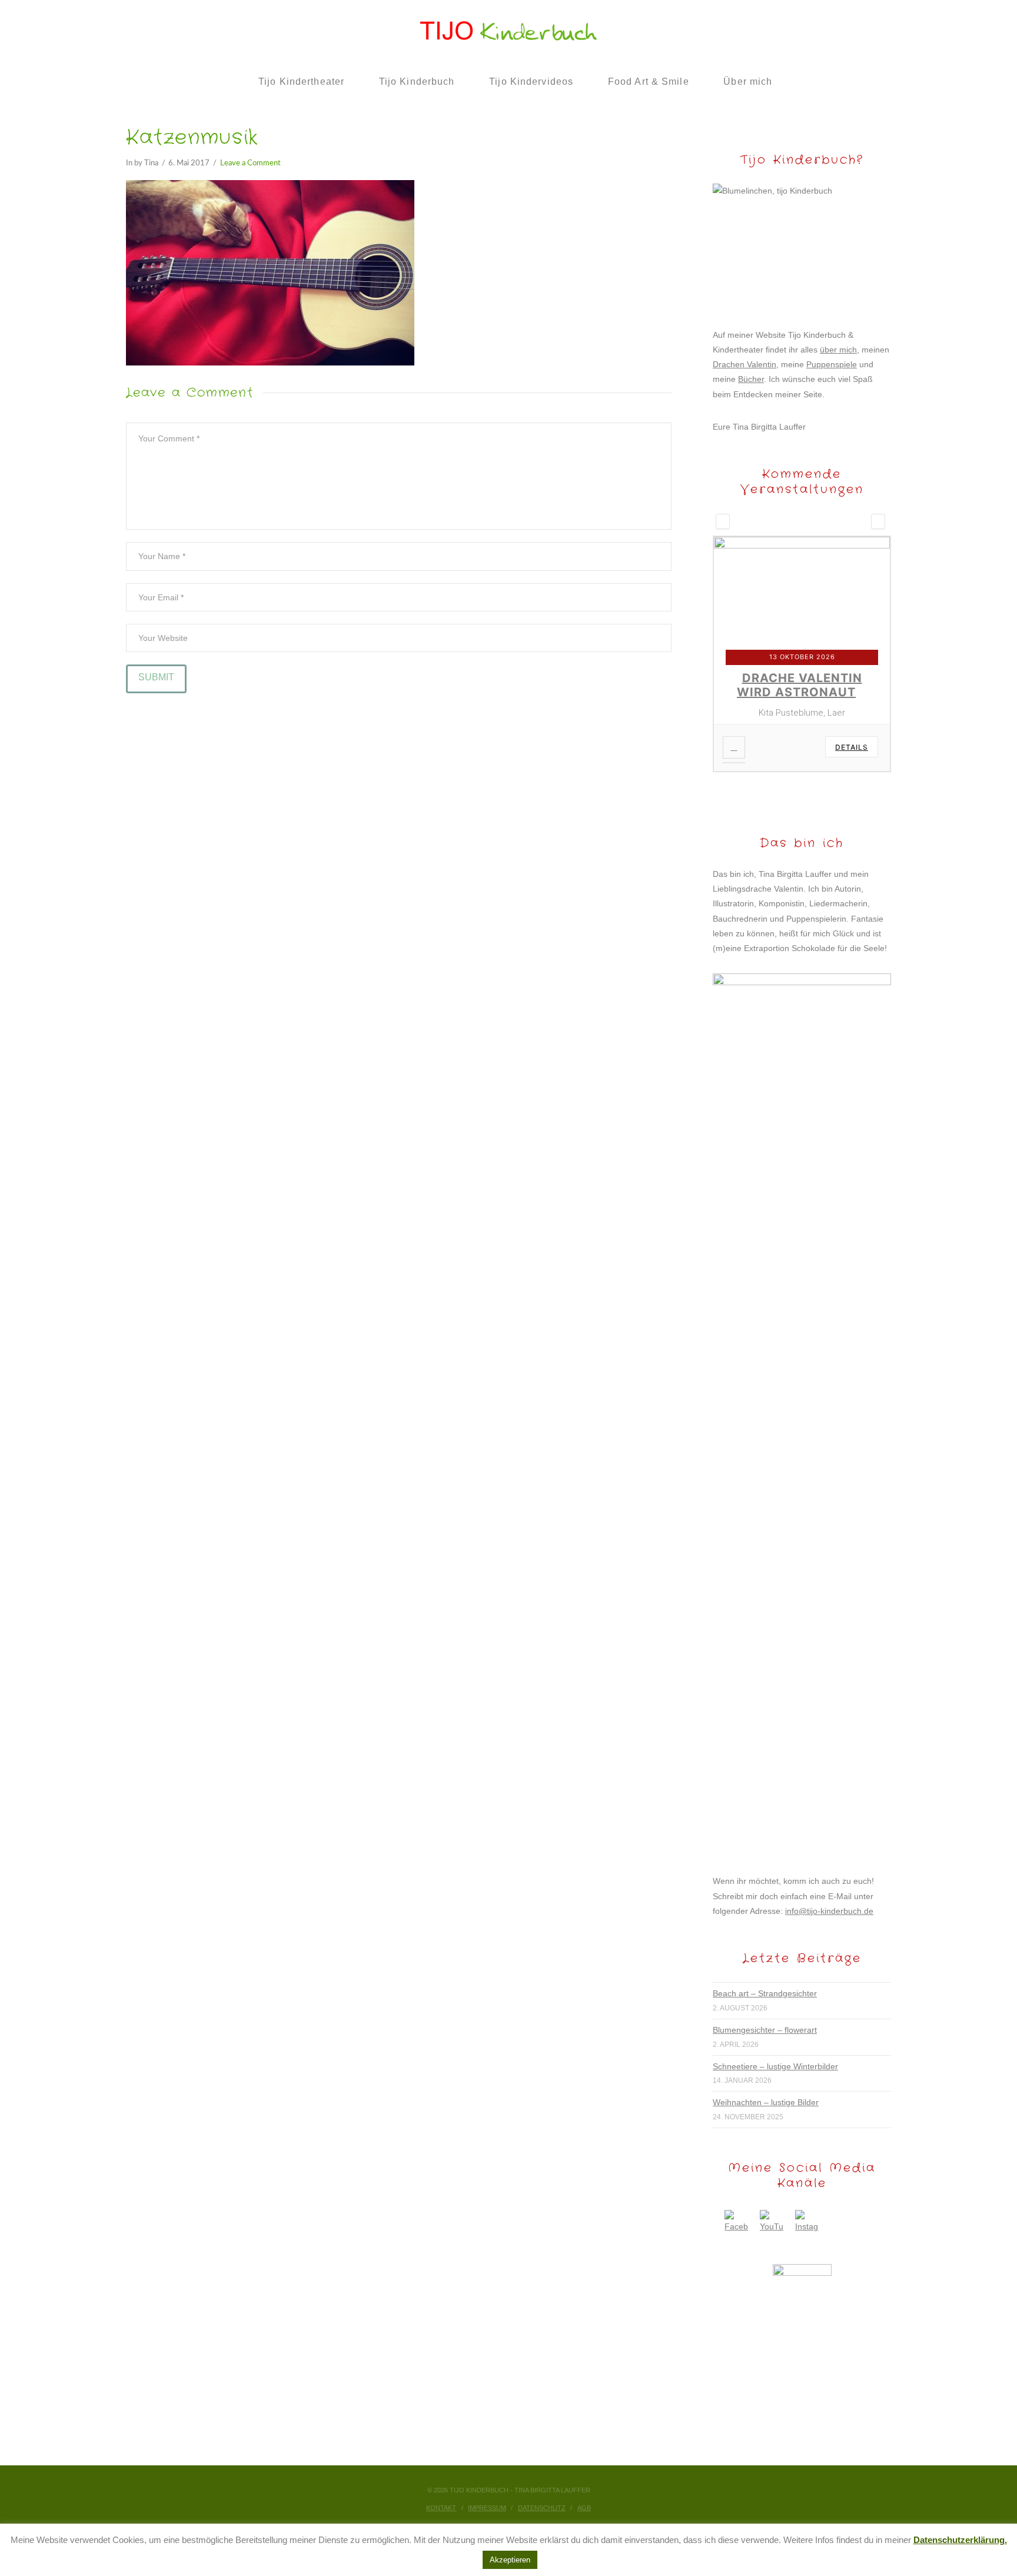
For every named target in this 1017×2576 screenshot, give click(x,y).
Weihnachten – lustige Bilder (766, 2098)
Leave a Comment (250, 163)
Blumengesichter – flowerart (765, 2026)
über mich (838, 350)
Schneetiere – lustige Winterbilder (775, 2062)
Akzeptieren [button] (510, 2560)
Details (852, 747)
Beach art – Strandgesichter (765, 1989)
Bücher (751, 379)
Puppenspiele (832, 364)
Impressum (487, 2504)
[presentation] (723, 521)
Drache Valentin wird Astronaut (800, 685)
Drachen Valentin (745, 364)
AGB (584, 2504)
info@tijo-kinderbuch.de (829, 1907)
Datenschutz (542, 2504)
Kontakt (441, 2504)
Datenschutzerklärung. (960, 2540)
